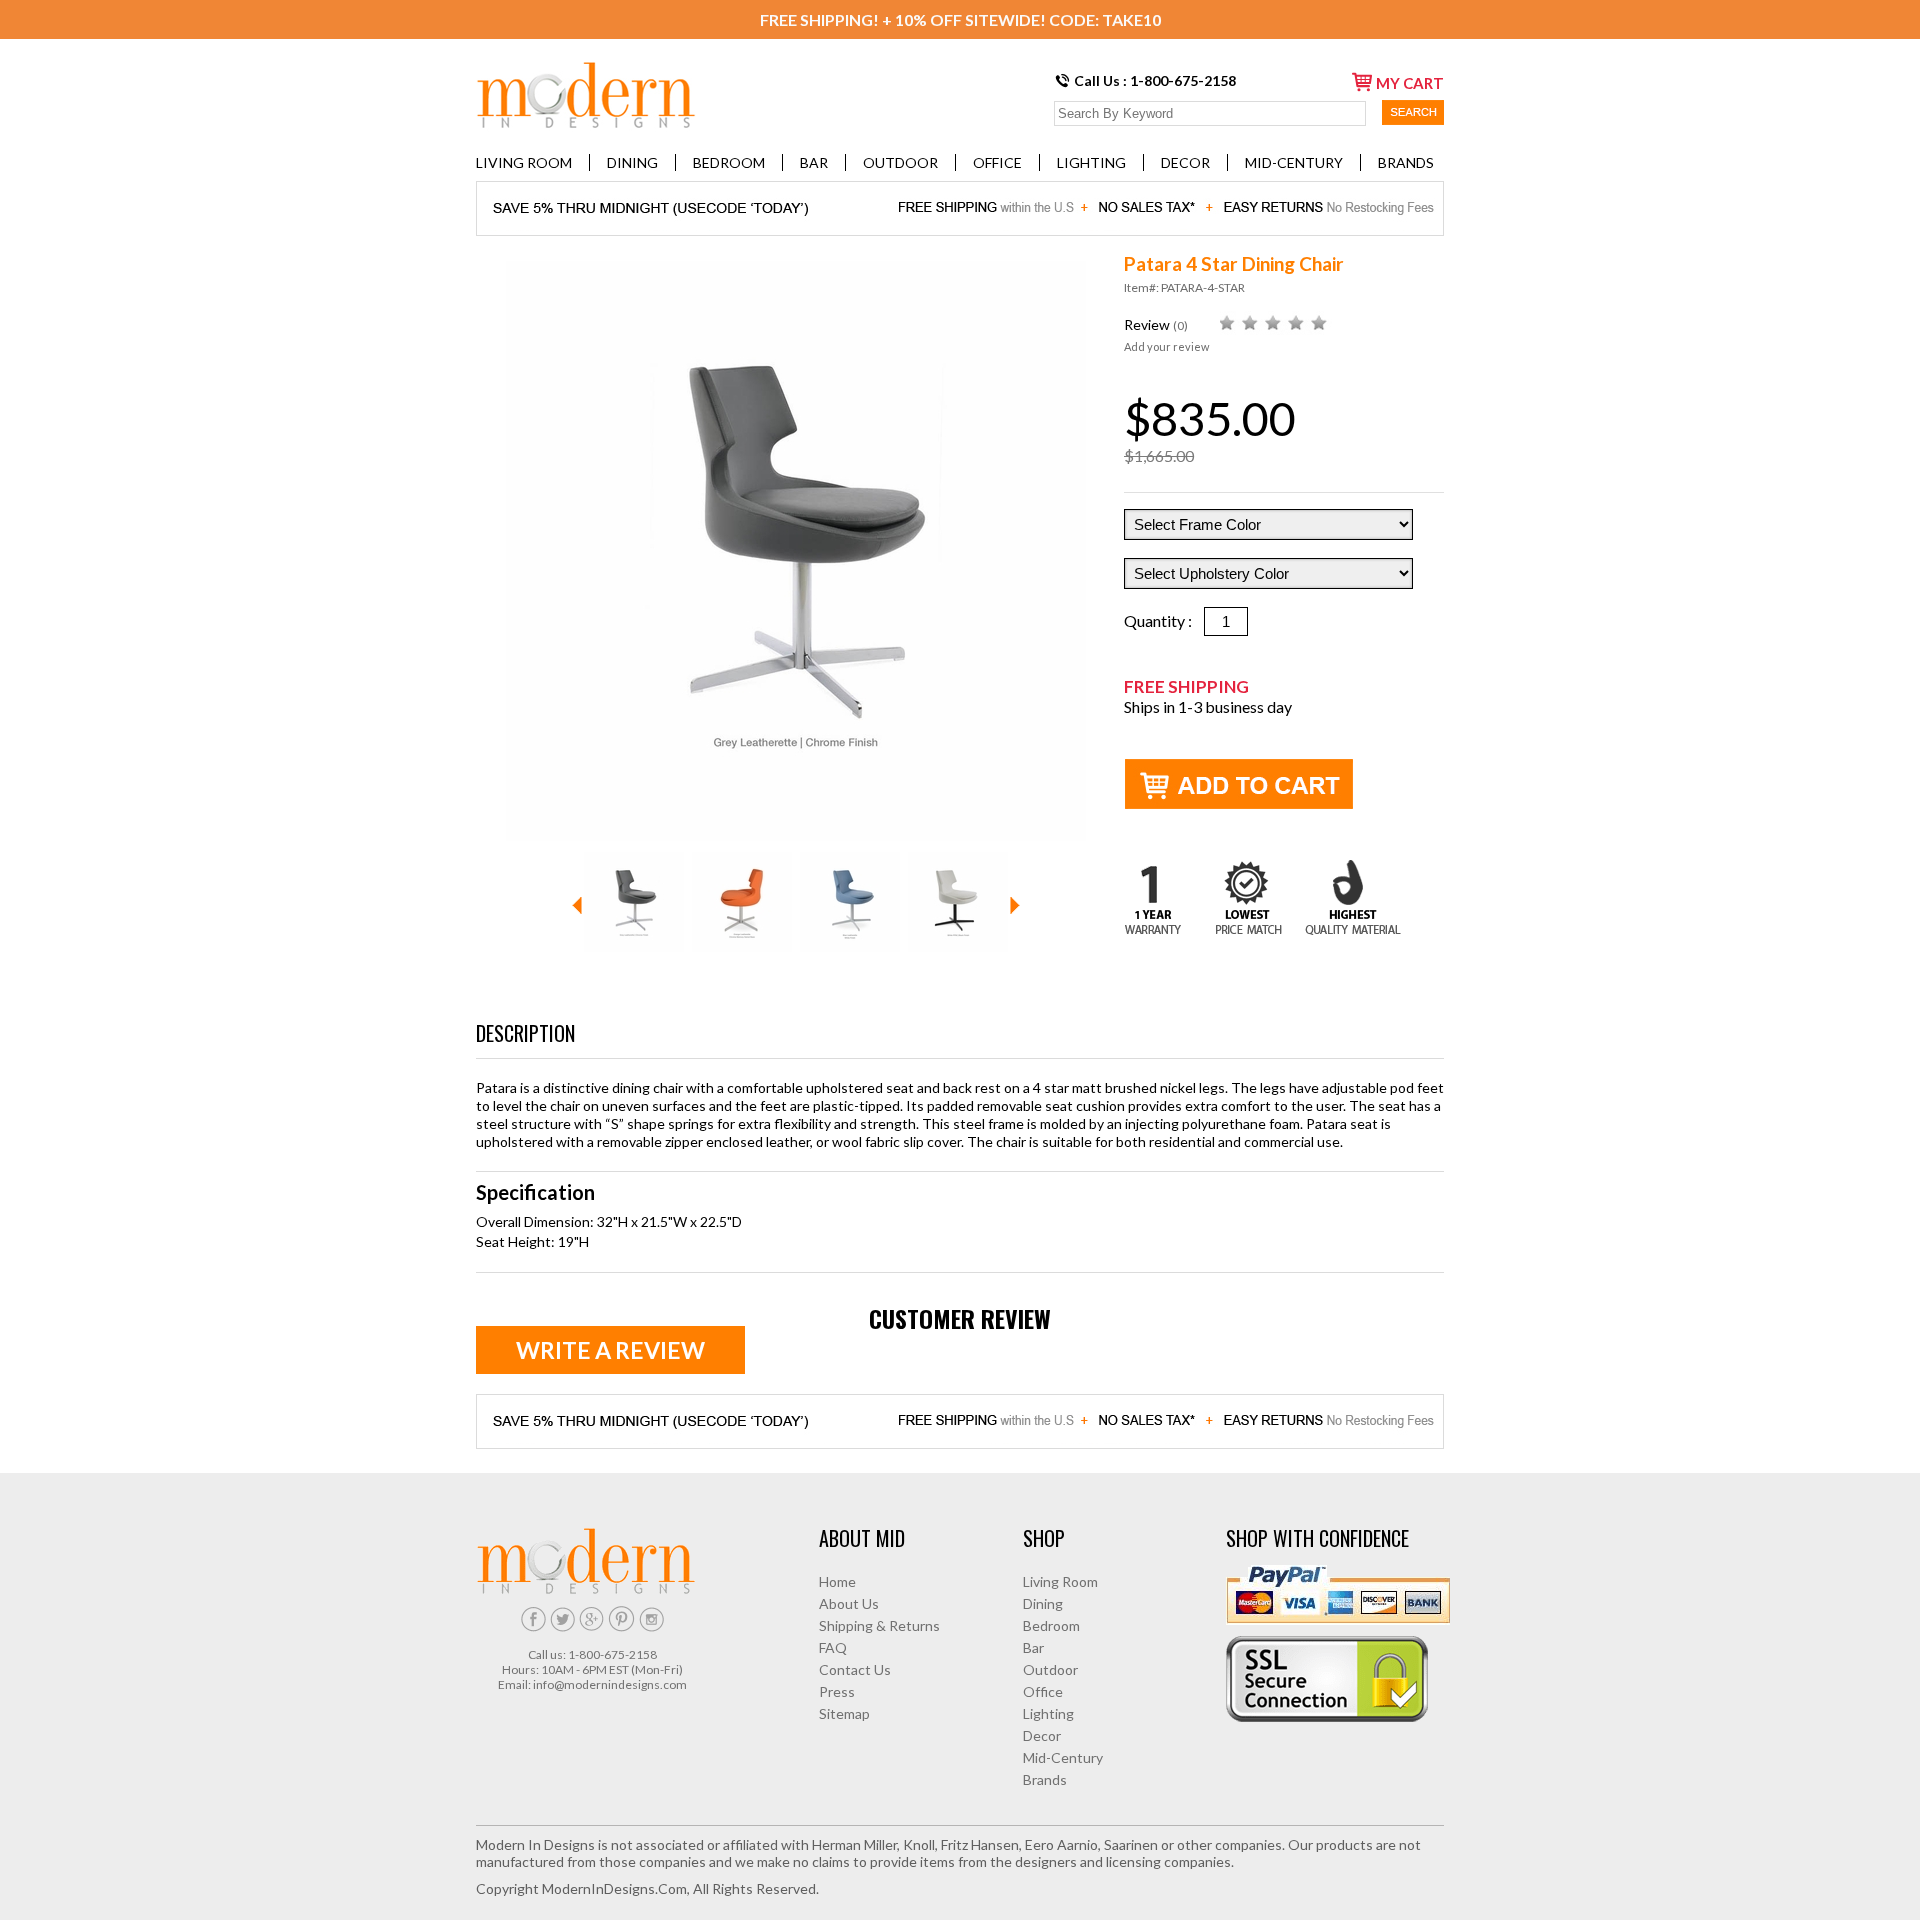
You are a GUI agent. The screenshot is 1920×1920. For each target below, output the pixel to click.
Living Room (524, 162)
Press (837, 1691)
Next (1015, 905)
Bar (814, 162)
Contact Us (855, 1669)
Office (997, 162)
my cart (1410, 83)
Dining (632, 162)
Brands (1406, 162)
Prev (577, 905)
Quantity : (1164, 620)
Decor (1185, 162)
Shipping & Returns (879, 1625)
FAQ (833, 1647)
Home (837, 1581)
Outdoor (900, 162)
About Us (849, 1603)
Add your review (1166, 346)
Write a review (610, 1350)
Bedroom (729, 162)
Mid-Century (1294, 162)
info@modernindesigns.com (610, 1684)
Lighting (1091, 162)
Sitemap (844, 1713)
